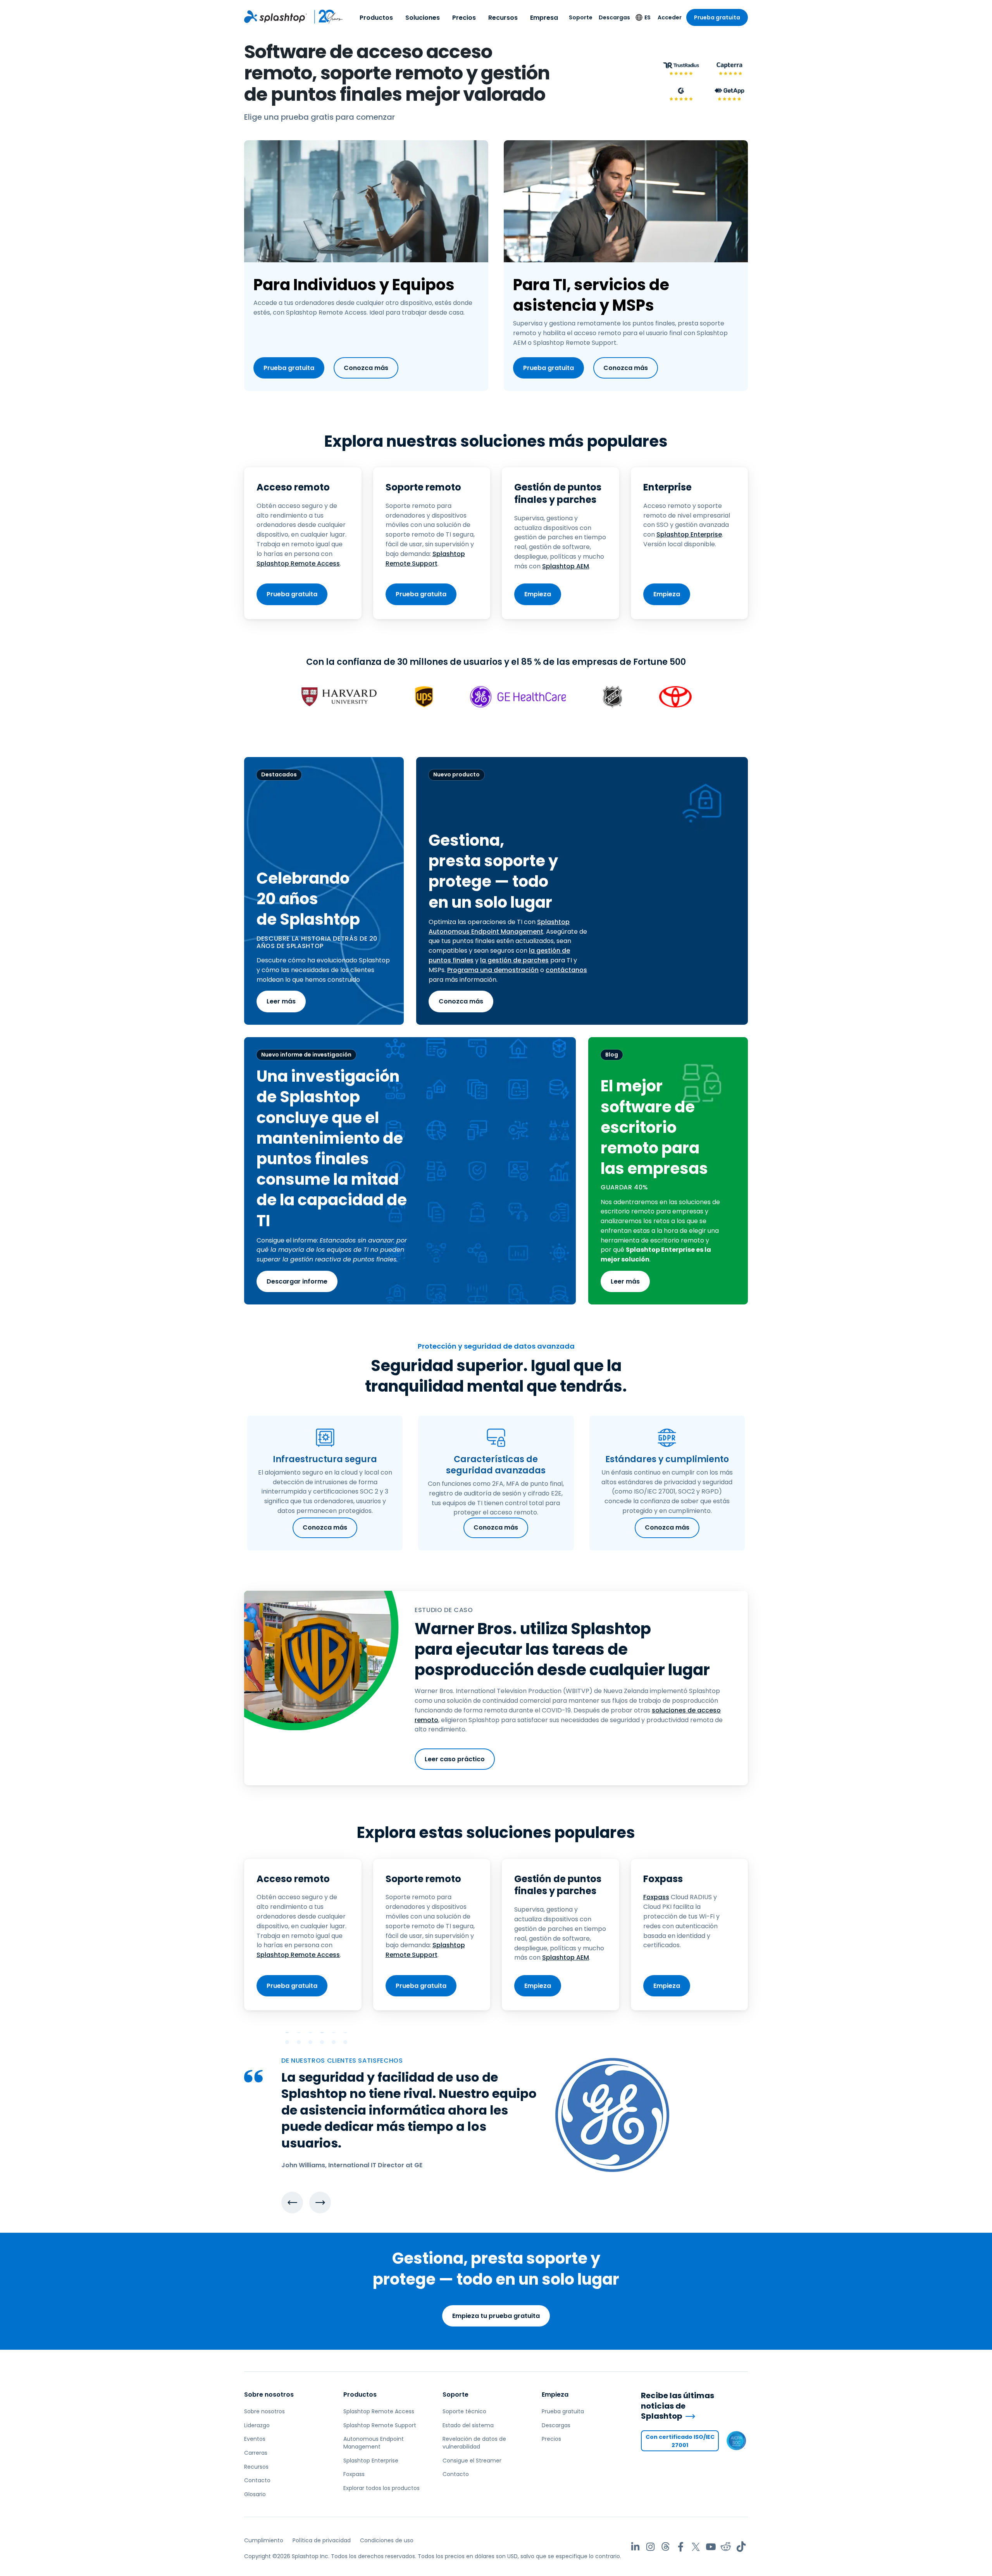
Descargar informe (297, 1281)
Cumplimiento (264, 2540)
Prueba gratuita (717, 17)
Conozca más (366, 368)
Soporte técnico (464, 2411)
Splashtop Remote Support (425, 559)
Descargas (614, 17)
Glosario (255, 2494)
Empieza (538, 594)
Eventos (255, 2439)
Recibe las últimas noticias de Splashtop (678, 2406)
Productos (376, 18)
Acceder (670, 17)
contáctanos (566, 970)
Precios (464, 18)
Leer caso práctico (455, 1759)
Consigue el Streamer (472, 2461)
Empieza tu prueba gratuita (496, 2316)
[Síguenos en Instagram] (650, 2547)
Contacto (257, 2480)
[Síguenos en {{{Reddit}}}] (726, 2547)
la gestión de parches (514, 960)
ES (648, 17)
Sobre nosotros (269, 2394)
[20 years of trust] (325, 17)
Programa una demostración (493, 970)
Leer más (281, 1001)
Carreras (256, 2453)
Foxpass (656, 1897)
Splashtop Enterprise (689, 534)
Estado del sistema (468, 2425)
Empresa (544, 18)
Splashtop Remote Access (298, 564)
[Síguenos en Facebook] (681, 2547)
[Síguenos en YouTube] (711, 2547)
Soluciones (423, 18)
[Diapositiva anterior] (292, 2203)
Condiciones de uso (387, 2540)
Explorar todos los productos (381, 2488)
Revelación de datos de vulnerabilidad (474, 2443)
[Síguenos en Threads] (666, 2547)
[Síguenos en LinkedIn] (635, 2547)
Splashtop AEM (566, 566)
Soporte (581, 17)
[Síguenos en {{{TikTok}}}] (741, 2547)
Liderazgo (257, 2425)
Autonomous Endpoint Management (374, 2443)
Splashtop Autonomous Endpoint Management (499, 927)
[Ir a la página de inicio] (276, 17)
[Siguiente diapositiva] (320, 2203)
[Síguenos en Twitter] (696, 2547)
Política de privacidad (322, 2540)
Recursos (503, 18)
